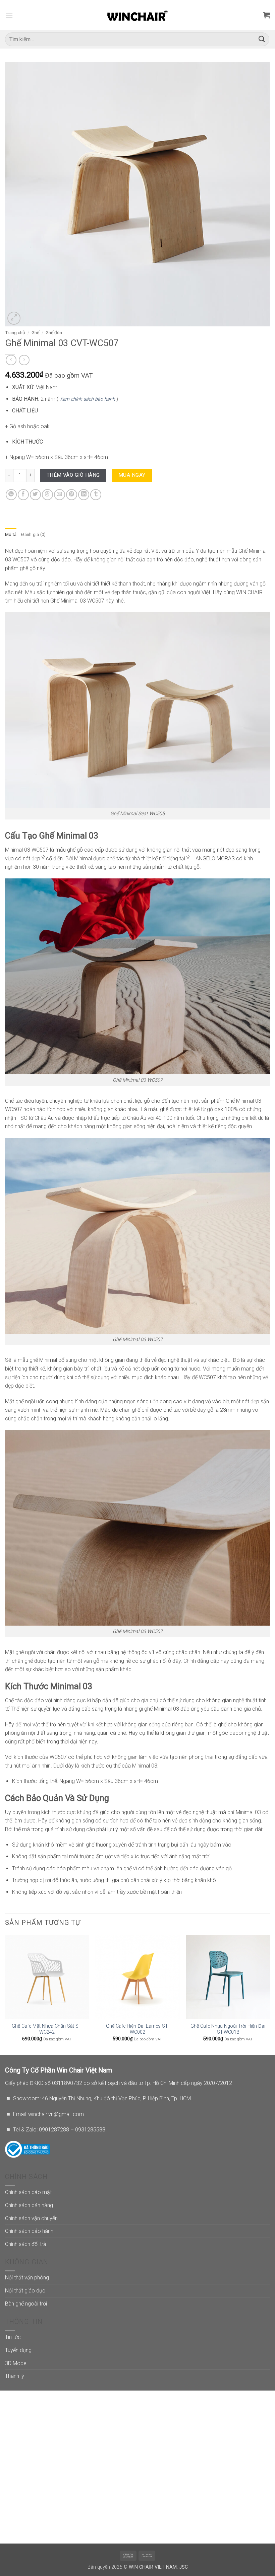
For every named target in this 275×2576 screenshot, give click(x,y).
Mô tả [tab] (11, 534)
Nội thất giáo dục (25, 2291)
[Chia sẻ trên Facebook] (23, 495)
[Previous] (5, 1994)
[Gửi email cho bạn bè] (60, 495)
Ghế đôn (54, 332)
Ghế (35, 332)
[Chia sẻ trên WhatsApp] (11, 495)
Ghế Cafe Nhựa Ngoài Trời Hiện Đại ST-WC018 (228, 2029)
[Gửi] (262, 39)
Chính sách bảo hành (29, 2231)
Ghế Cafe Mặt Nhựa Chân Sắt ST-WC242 (47, 2029)
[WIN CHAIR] (138, 15)
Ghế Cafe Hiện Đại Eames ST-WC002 (137, 2029)
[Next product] (11, 360)
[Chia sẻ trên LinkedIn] (84, 495)
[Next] (270, 1994)
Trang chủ (15, 332)
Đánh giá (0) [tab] (33, 534)
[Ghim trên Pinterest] (72, 495)
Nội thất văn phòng (27, 2278)
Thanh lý (15, 2376)
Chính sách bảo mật (28, 2192)
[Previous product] (24, 360)
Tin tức (13, 2337)
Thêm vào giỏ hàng (73, 475)
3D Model (16, 2363)
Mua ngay (132, 475)
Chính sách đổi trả (26, 2244)
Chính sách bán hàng (29, 2205)
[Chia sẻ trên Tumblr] (96, 495)
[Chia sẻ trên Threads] (47, 495)
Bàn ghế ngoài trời (26, 2304)
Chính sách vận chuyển (31, 2218)
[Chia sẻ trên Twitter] (35, 495)
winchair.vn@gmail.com (56, 2114)
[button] (9, 15)
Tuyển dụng (18, 2350)
